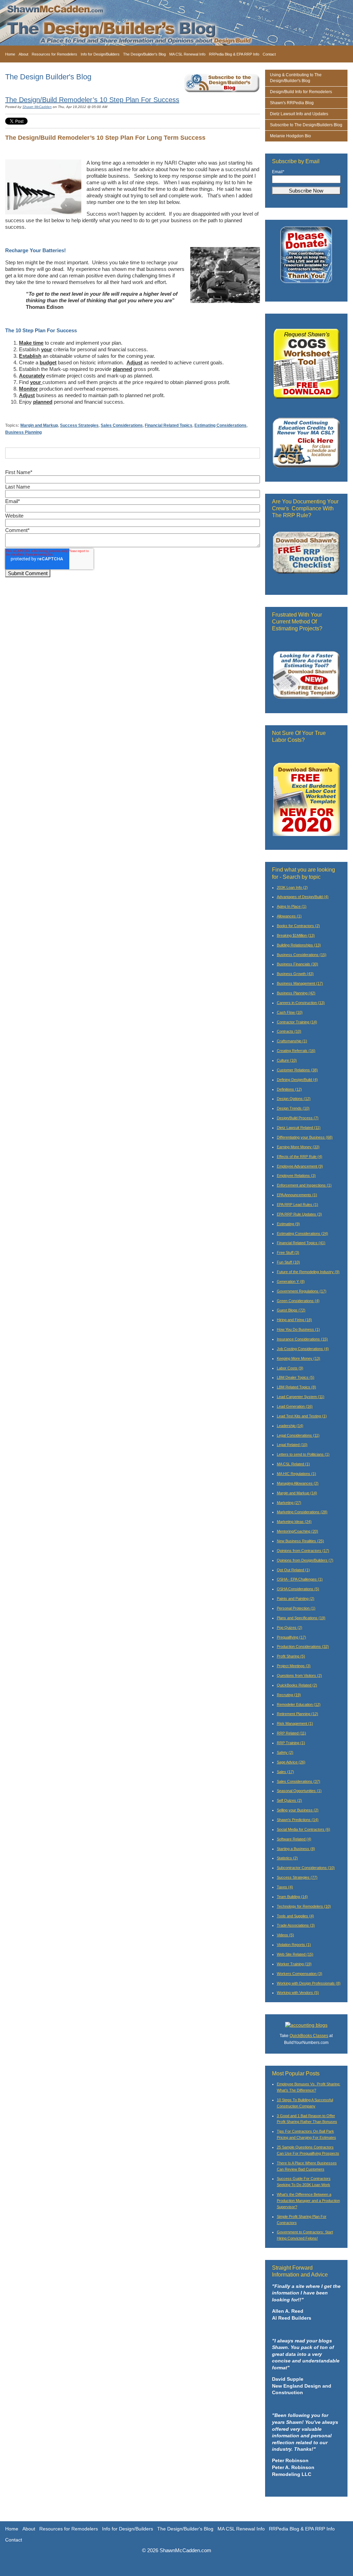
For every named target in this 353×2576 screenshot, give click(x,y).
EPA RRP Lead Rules (297, 1205)
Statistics (287, 1858)
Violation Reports (294, 1945)
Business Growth (295, 974)
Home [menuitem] (10, 54)
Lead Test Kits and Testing (302, 1416)
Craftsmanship (292, 1041)
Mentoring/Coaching (297, 1531)
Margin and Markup (39, 425)
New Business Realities (300, 1541)
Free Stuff (288, 1252)
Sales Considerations (122, 425)
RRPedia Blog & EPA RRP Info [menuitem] (234, 54)
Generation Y (291, 1281)
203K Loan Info (292, 887)
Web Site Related (295, 1954)
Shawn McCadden (37, 107)
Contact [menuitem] (269, 54)
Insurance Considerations (302, 1339)
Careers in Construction (301, 1003)
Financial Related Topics (169, 425)
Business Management (300, 983)
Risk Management (295, 1723)
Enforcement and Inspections (304, 1185)
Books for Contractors (298, 926)
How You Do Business (298, 1329)
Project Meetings (294, 1666)
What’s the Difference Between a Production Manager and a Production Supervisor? (308, 2201)
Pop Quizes (290, 1628)
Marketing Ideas (294, 1522)
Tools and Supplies (295, 1916)
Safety (285, 1752)
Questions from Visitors (299, 1675)
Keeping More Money (299, 1358)
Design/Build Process (298, 1118)
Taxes (285, 1887)
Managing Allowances (298, 1483)
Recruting (289, 1695)
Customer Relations (297, 1070)
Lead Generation (295, 1406)
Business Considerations (302, 955)
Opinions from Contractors (303, 1551)
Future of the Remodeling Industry (308, 1272)
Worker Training (294, 1964)
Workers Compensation (300, 1974)
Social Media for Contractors (304, 1829)
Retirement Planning (297, 1714)
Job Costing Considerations (303, 1349)
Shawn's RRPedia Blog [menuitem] (292, 103)
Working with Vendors (298, 1993)
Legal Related (292, 1445)
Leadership (290, 1426)
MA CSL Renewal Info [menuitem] (187, 54)
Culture (287, 1060)
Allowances (289, 916)
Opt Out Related (293, 1570)
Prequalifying (291, 1637)
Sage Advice (291, 1762)
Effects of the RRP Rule (300, 1157)
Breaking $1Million (296, 935)
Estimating (288, 1224)
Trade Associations (296, 1925)
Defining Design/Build (297, 1080)
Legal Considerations (298, 1435)
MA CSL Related (293, 1464)
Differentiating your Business (305, 1137)
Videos (285, 1935)
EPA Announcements (297, 1195)
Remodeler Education (299, 1704)
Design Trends (293, 1108)
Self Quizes (289, 1800)
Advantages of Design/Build (303, 897)
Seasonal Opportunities (299, 1791)
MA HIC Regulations (296, 1474)
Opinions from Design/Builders (305, 1560)
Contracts (289, 1031)
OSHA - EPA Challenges (300, 1579)
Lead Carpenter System (301, 1397)
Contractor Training (297, 1022)
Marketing (289, 1503)
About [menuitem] (23, 54)
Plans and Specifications (301, 1618)
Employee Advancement (300, 1166)
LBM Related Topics (296, 1387)
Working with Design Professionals (309, 1983)
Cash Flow (290, 1012)
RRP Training (291, 1743)
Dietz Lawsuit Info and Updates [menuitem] (299, 114)
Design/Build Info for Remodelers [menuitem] (301, 92)
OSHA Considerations (298, 1589)
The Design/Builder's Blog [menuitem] (144, 54)
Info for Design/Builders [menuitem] (100, 54)
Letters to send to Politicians (303, 1454)
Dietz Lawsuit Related (299, 1128)
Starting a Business (296, 1849)
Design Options (294, 1099)
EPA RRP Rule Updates (299, 1214)
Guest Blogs (291, 1310)
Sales (285, 1772)
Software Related (294, 1839)
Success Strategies (79, 425)
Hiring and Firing (294, 1320)
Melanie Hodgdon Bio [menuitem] (290, 136)
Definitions (289, 1089)
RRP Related (291, 1733)
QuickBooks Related (297, 1685)
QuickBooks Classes (309, 2036)
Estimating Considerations (220, 425)
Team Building (292, 1897)
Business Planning (23, 432)
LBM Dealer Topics (296, 1377)
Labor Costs (290, 1368)
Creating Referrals (296, 1051)
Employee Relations (296, 1176)
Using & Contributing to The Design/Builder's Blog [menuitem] (296, 78)
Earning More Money (298, 1147)
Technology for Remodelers (304, 1906)
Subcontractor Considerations (306, 1868)
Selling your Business (298, 1810)
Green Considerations (298, 1301)
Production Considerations (303, 1646)
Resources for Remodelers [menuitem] (54, 54)
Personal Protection (296, 1608)
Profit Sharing (291, 1656)
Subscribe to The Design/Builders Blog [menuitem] (306, 125)
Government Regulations (302, 1291)
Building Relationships (299, 945)
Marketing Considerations (302, 1512)
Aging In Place (292, 906)
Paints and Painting (296, 1599)
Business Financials (297, 964)
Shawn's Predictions (298, 1820)
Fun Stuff (288, 1262)
